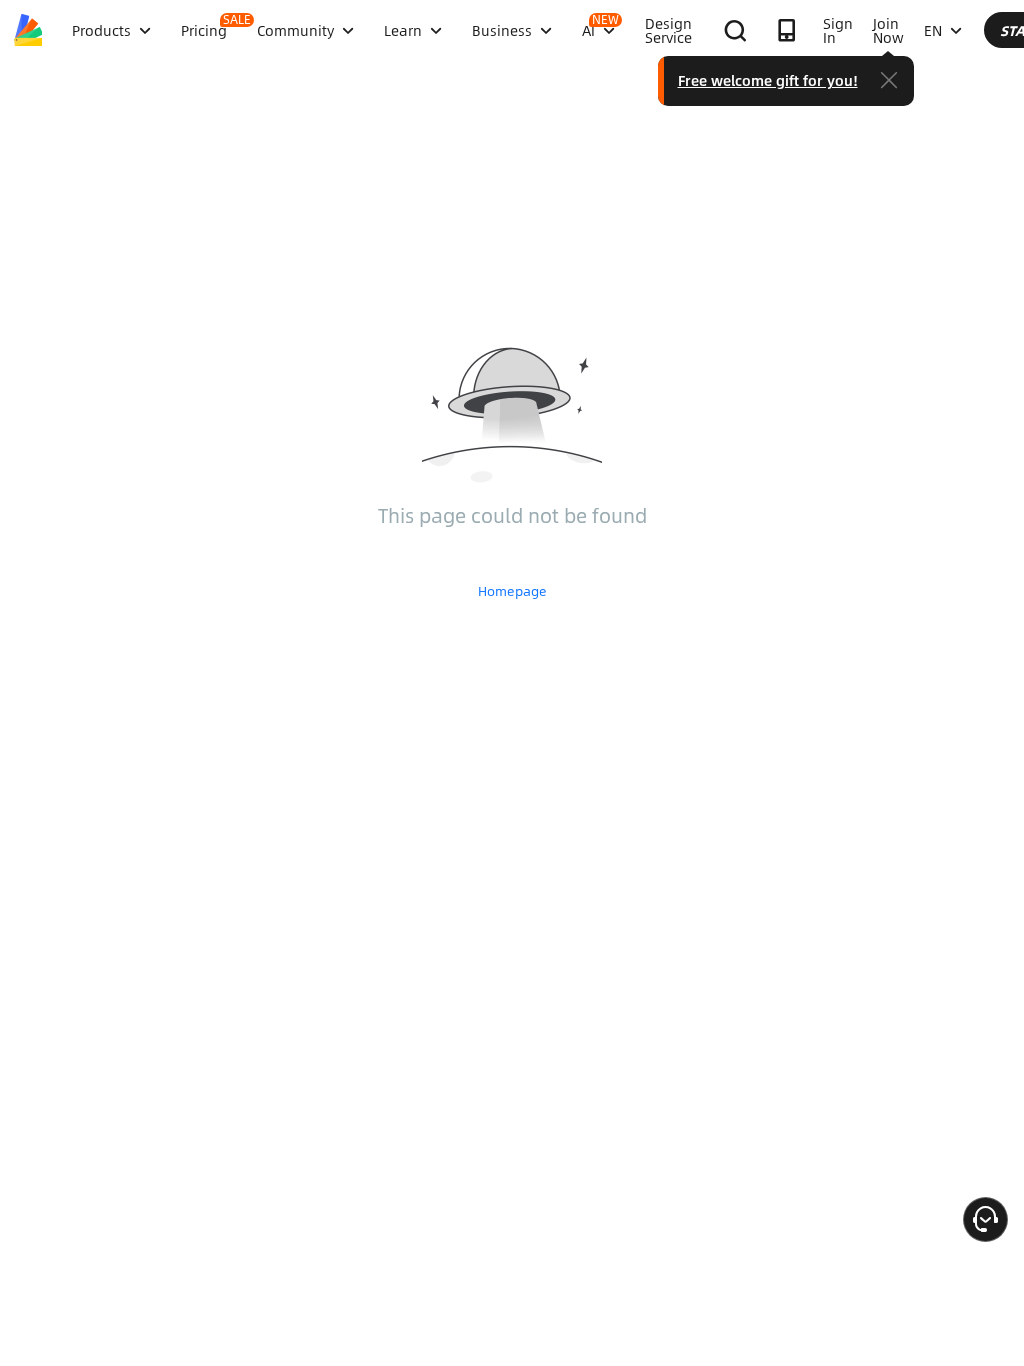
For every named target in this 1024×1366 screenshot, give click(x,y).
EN (933, 30)
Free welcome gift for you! (768, 80)
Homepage (512, 591)
